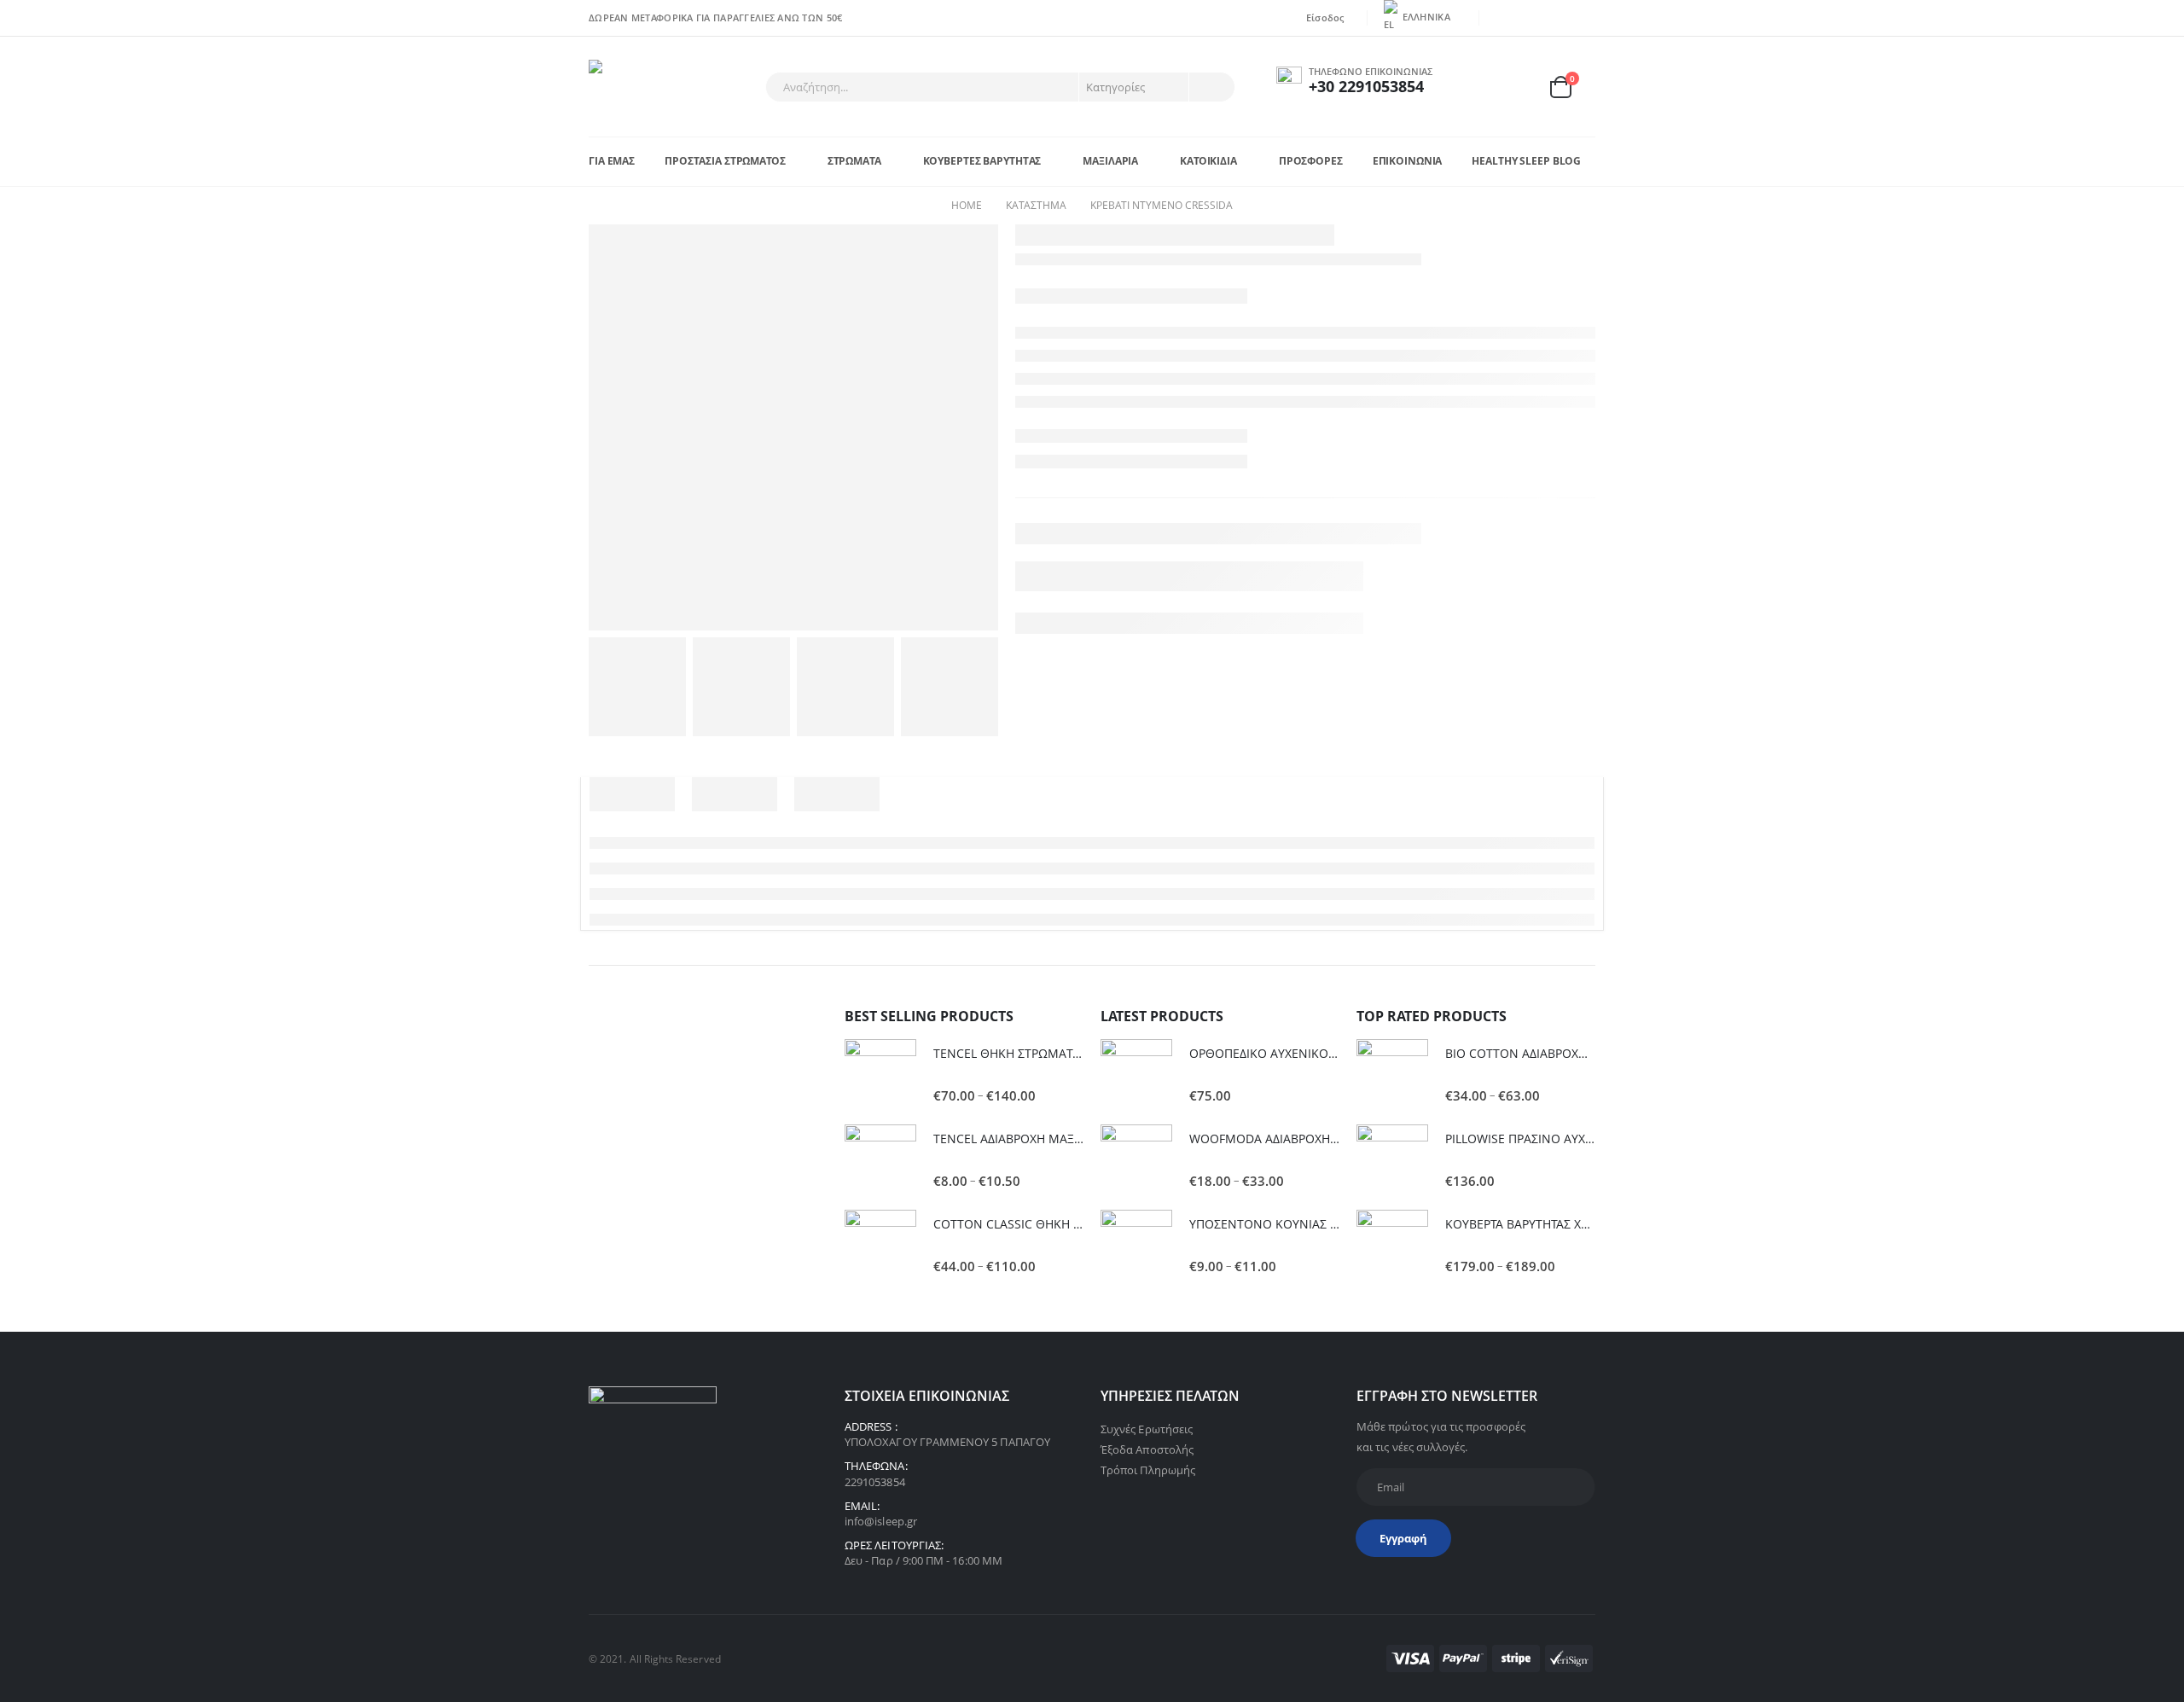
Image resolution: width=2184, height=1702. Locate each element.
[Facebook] (1503, 18)
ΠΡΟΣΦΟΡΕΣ (1311, 161)
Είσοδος (1325, 17)
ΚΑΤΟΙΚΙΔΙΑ (1208, 161)
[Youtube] (1557, 18)
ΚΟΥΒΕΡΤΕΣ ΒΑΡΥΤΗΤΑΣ (982, 161)
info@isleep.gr (881, 1521)
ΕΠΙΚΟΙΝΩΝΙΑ (1408, 161)
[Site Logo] (636, 87)
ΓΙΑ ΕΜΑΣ (612, 161)
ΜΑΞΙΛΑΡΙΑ (1110, 161)
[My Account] (1478, 87)
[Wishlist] (1519, 87)
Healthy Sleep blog (1526, 161)
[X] (1530, 18)
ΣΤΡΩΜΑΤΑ (854, 161)
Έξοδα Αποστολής (1147, 1449)
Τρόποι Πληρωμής (1148, 1470)
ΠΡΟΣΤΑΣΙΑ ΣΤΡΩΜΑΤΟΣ (725, 161)
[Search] (1211, 87)
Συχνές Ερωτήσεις (1147, 1429)
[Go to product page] (880, 1075)
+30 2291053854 (1366, 86)
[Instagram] (1583, 18)
